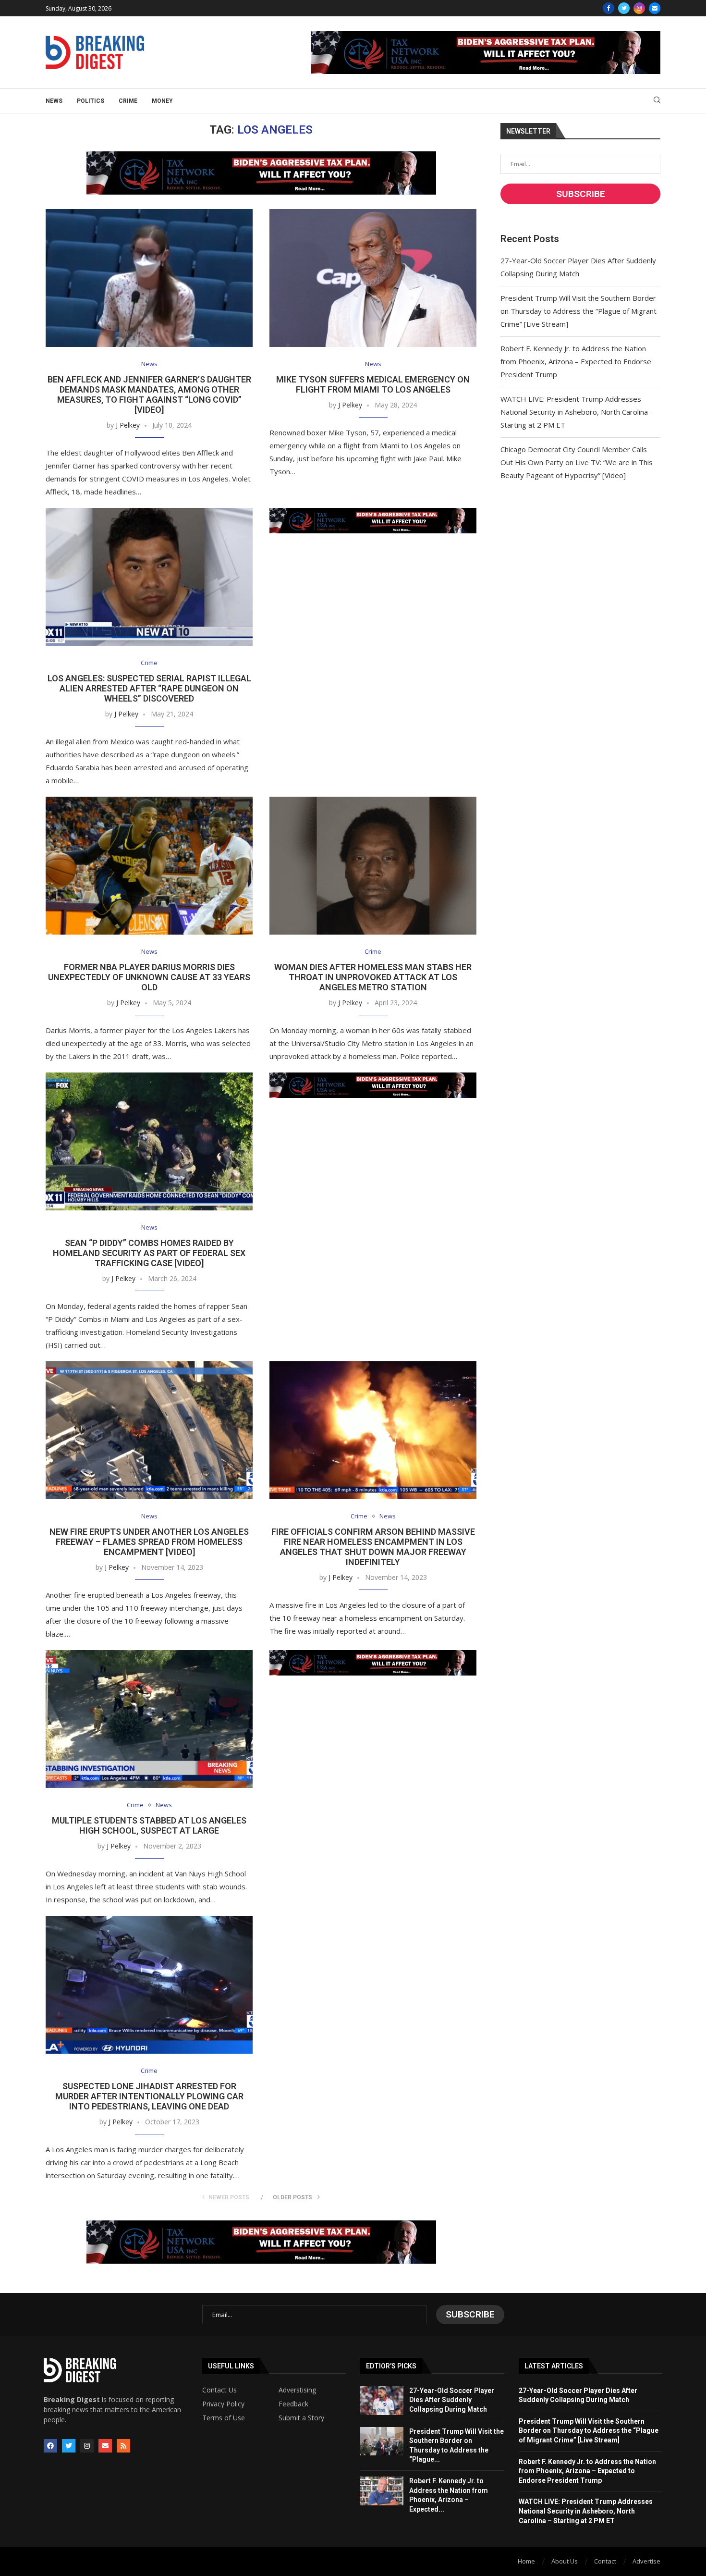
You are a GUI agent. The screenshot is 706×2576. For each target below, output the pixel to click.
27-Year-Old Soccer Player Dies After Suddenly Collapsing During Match (452, 2400)
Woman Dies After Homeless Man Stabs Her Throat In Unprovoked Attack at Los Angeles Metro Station (373, 977)
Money (162, 101)
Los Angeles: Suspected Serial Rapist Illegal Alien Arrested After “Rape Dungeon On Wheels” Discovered (149, 688)
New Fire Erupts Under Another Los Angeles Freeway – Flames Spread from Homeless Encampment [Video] (149, 1542)
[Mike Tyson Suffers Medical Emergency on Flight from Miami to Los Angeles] (373, 278)
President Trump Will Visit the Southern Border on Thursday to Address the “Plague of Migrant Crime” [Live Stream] (578, 311)
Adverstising (297, 2390)
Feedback (293, 2404)
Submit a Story (301, 2418)
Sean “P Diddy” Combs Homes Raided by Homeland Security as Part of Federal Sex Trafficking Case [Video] (149, 1253)
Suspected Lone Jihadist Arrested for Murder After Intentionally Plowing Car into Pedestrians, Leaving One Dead (149, 2096)
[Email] (655, 8)
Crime (128, 101)
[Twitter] (624, 8)
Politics (91, 101)
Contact (605, 2561)
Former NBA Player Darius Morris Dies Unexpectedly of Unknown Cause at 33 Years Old (149, 977)
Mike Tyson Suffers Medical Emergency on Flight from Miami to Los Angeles (373, 384)
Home (526, 2561)
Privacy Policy (223, 2404)
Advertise (646, 2561)
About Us (565, 2561)
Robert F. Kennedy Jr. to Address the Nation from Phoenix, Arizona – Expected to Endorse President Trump (576, 361)
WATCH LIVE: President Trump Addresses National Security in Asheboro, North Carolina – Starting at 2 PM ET (577, 412)
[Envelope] (105, 2446)
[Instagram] (639, 8)
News (54, 101)
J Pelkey (128, 425)
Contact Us (219, 2390)
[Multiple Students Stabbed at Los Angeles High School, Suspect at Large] (149, 1719)
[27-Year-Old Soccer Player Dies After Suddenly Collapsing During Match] (382, 2401)
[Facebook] (609, 8)
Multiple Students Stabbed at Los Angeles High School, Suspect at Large (149, 1825)
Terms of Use (224, 2418)
